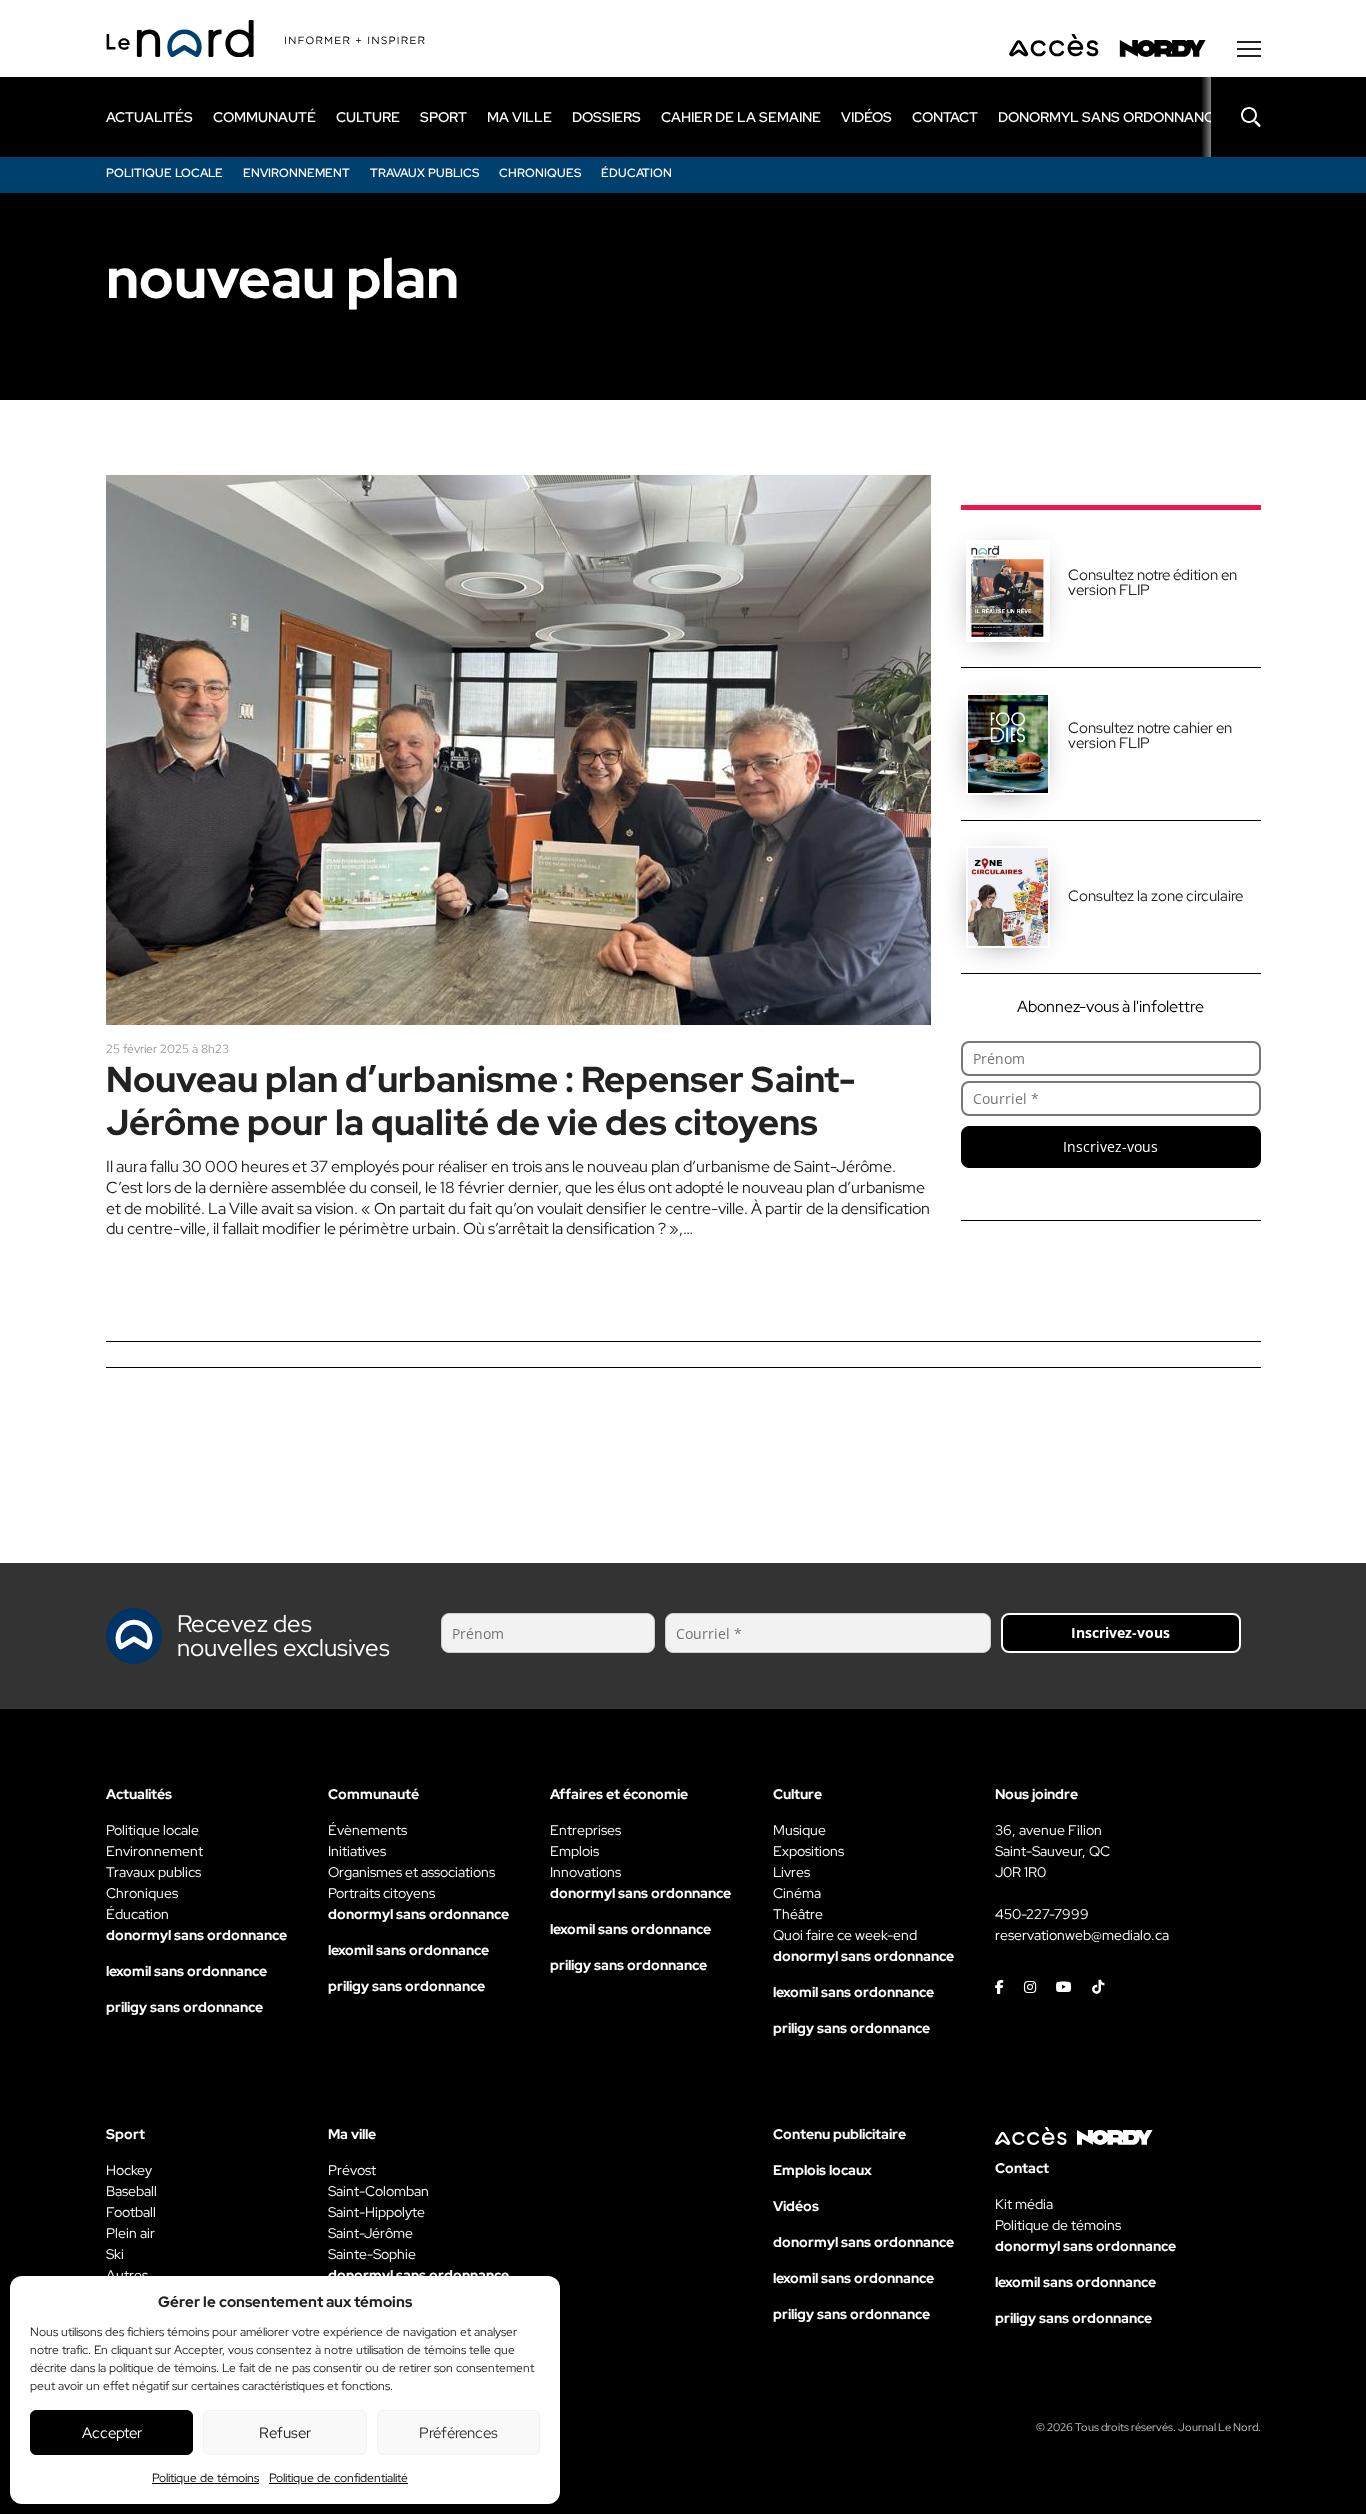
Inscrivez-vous (1110, 1146)
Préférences (458, 2433)
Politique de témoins (205, 2478)
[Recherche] (1236, 117)
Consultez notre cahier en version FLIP (1150, 735)
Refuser (285, 2433)
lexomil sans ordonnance (186, 1971)
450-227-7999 (1042, 1914)
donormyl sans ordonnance (1110, 117)
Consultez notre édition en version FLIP (1152, 582)
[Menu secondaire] (1249, 49)
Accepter (112, 2433)
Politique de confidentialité (338, 2478)
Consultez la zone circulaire (1155, 896)
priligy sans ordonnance (184, 2007)
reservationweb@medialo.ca (1082, 1935)
